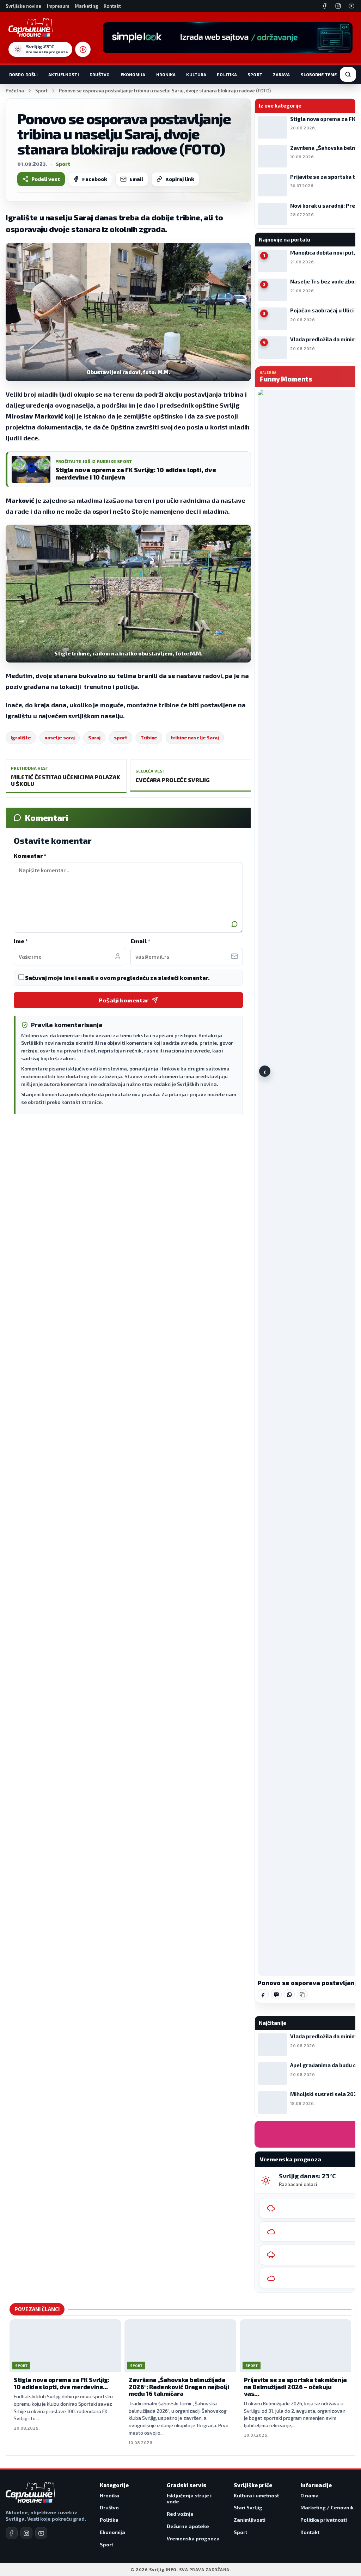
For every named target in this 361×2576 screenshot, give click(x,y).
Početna (15, 91)
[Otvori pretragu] (348, 74)
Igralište (21, 738)
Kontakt (112, 6)
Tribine (149, 738)
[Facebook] (325, 6)
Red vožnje (180, 2514)
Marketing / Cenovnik (327, 2507)
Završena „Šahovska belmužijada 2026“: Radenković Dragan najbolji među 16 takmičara (179, 2386)
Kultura (196, 74)
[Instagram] (338, 6)
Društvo (100, 74)
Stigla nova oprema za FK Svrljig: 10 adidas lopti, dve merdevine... (62, 2383)
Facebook (95, 179)
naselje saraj (60, 738)
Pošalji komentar (124, 1000)
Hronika (166, 74)
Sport (255, 74)
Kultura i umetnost (256, 2495)
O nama (310, 2495)
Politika (227, 74)
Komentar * (30, 856)
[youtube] (41, 2533)
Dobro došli (23, 74)
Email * (140, 941)
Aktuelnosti (63, 74)
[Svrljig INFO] (30, 28)
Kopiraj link (180, 179)
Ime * (21, 941)
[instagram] (26, 2533)
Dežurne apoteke (188, 2526)
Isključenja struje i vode (189, 2499)
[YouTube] (351, 6)
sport (121, 738)
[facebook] (12, 2533)
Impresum (58, 6)
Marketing (86, 6)
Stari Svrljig (248, 2507)
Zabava (282, 74)
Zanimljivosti (250, 2520)
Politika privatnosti (324, 2520)
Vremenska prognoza (193, 2538)
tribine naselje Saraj (195, 738)
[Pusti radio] (83, 49)
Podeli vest (46, 179)
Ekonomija (133, 74)
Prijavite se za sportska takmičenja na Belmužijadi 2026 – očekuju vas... (295, 2386)
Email (136, 179)
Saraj (94, 738)
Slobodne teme (319, 74)
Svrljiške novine (23, 6)
